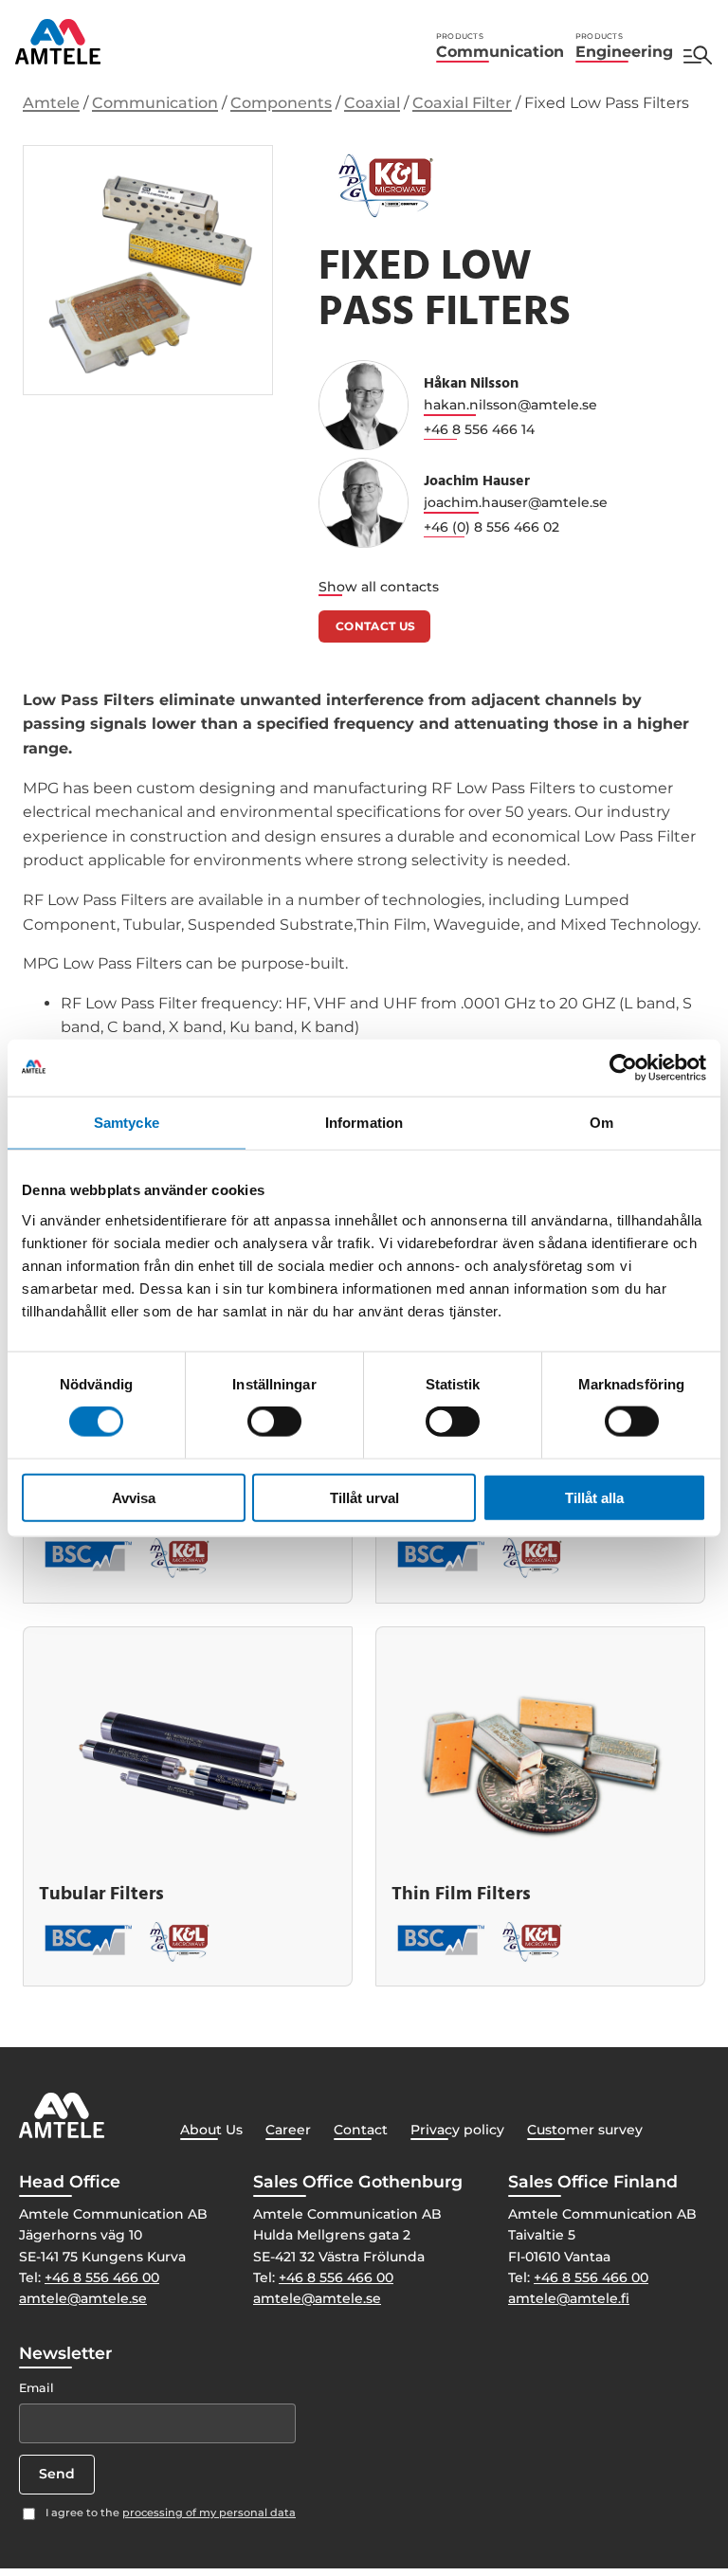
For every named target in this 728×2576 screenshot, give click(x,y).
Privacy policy (457, 2130)
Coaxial (372, 103)
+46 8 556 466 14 (479, 429)
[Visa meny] (698, 55)
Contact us (376, 626)
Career (288, 2130)
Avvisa (134, 1497)
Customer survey (585, 2130)
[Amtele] (58, 42)
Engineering (624, 46)
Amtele (51, 103)
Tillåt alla (594, 1497)
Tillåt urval (364, 1497)
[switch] (274, 1422)
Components (281, 103)
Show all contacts (379, 587)
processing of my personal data (209, 2513)
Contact (361, 2130)
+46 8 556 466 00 (102, 2277)
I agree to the (171, 2513)
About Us (211, 2130)
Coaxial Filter (462, 103)
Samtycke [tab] (127, 1123)
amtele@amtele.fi (569, 2298)
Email (36, 2388)
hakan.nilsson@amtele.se (510, 405)
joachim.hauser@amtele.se (516, 502)
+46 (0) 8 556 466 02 (491, 527)
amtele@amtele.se (83, 2298)
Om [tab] (601, 1123)
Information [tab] (364, 1123)
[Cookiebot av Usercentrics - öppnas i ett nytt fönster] (623, 1068)
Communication (500, 46)
